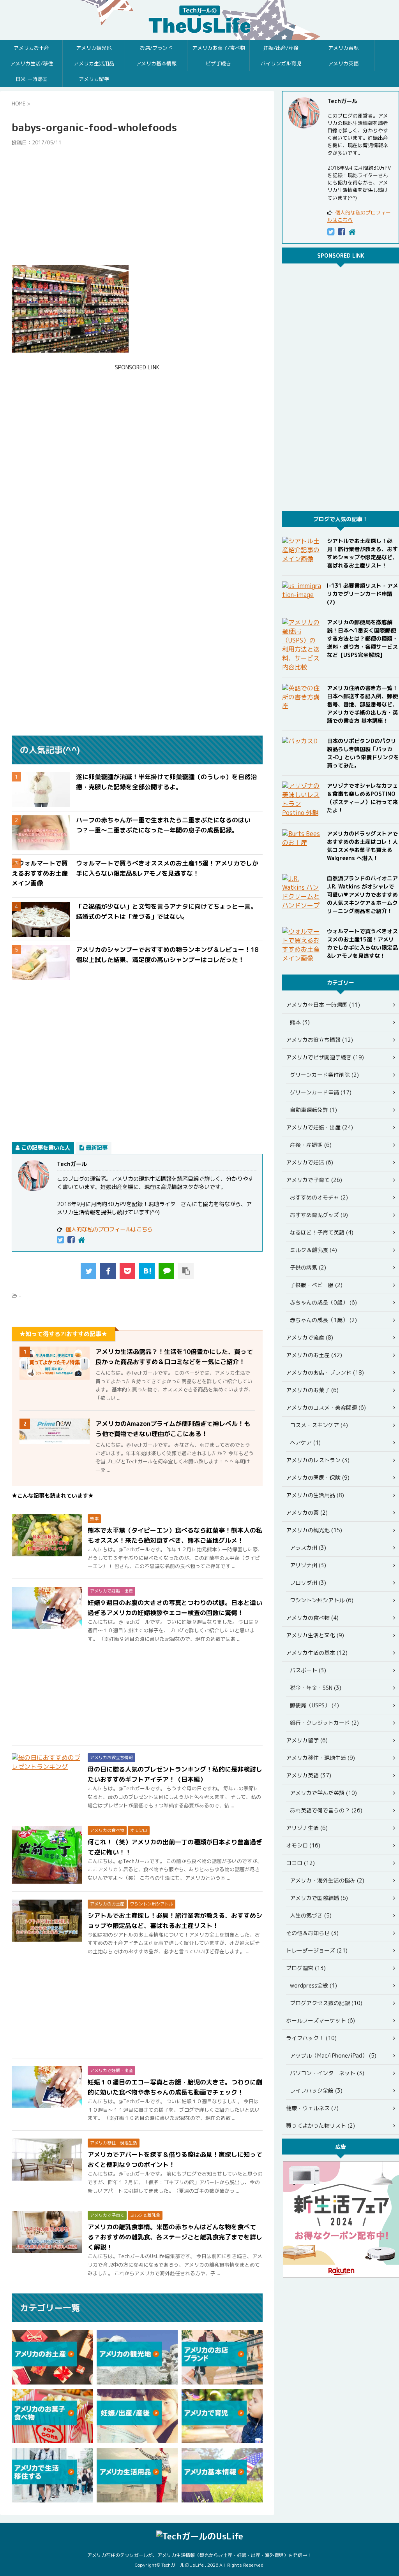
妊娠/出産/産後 (281, 48)
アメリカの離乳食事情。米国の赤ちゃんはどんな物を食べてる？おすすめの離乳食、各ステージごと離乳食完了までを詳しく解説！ (175, 2237)
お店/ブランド (156, 48)
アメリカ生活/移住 (32, 63)
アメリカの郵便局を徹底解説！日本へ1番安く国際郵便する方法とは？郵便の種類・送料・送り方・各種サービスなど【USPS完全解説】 (362, 638)
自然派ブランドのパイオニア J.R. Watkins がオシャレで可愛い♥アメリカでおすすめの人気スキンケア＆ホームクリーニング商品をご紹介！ (362, 895)
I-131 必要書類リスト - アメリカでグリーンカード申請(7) (363, 594)
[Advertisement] (137, 205)
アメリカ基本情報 (156, 63)
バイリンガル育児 (281, 63)
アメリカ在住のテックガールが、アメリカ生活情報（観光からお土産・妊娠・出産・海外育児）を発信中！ (199, 2555)
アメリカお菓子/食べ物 (219, 48)
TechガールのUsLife (199, 20)
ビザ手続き (218, 63)
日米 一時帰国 (32, 79)
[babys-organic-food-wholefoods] (147, 1271)
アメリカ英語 (343, 63)
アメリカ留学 (94, 79)
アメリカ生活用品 (94, 63)
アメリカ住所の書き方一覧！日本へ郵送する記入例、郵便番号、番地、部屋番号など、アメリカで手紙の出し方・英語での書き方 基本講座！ (362, 704)
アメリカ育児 (343, 48)
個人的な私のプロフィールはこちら (109, 1229)
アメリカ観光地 (94, 48)
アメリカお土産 (31, 48)
